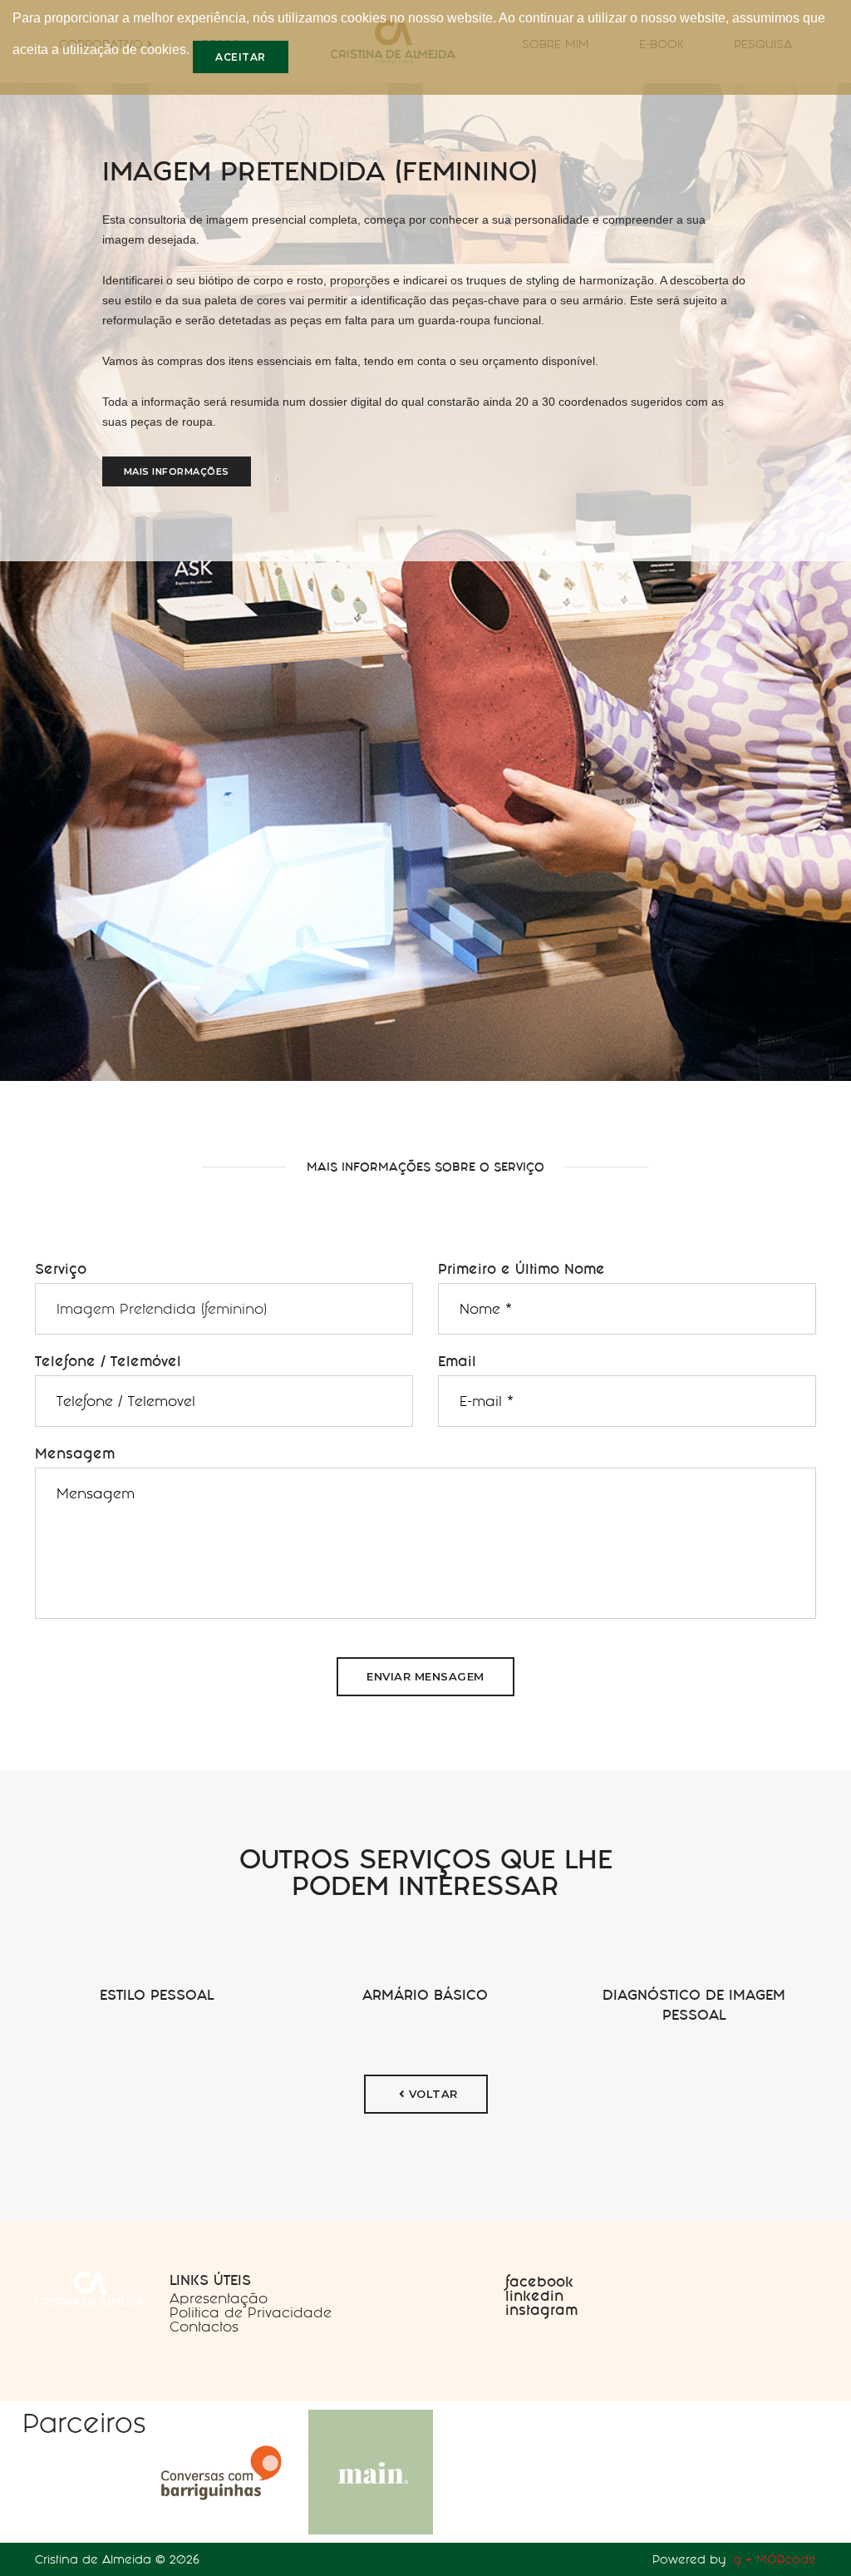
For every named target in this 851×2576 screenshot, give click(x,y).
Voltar (431, 2094)
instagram (541, 2310)
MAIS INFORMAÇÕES (177, 471)
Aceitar (241, 57)
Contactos (204, 2327)
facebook (539, 2282)
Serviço (61, 1269)
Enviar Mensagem (425, 1676)
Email (457, 1361)
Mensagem (75, 1453)
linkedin (534, 2296)
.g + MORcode (773, 2559)
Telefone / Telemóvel (108, 1361)
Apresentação (219, 2298)
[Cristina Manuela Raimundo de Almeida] (90, 2289)
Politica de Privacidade (251, 2312)
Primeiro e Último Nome (521, 1269)
